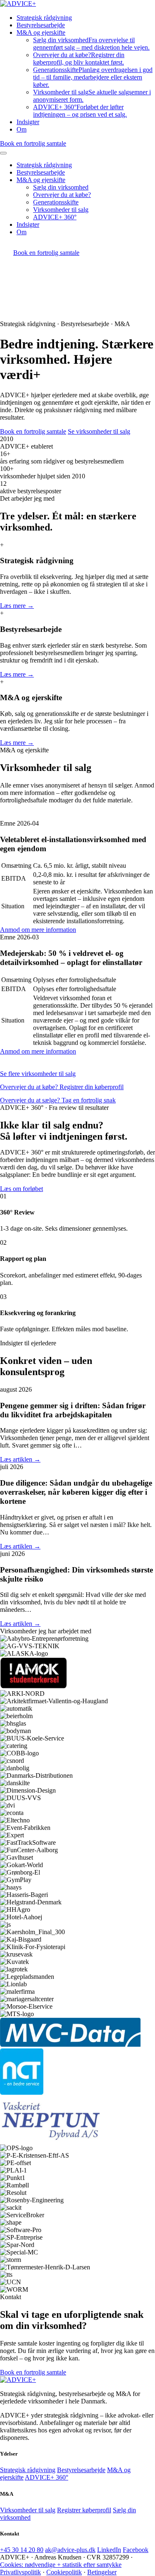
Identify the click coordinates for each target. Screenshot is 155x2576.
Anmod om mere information (38, 930)
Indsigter (28, 122)
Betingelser (102, 2572)
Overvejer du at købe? (79, 59)
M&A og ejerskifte (41, 32)
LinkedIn (109, 2550)
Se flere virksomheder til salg (38, 1074)
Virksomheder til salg (61, 210)
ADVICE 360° (80, 111)
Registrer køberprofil (84, 2510)
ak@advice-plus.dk (70, 2550)
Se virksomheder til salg (99, 431)
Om (21, 129)
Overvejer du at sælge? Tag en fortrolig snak (58, 1100)
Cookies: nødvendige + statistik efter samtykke (61, 2565)
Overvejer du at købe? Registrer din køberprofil (62, 1087)
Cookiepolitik (64, 2572)
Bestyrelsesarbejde (41, 25)
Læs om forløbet (21, 1189)
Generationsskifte (93, 77)
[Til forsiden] (18, 2380)
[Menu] (3, 153)
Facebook (136, 2550)
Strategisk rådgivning (44, 18)
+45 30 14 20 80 (22, 2550)
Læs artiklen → (20, 1459)
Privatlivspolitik (20, 2572)
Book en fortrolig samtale (33, 143)
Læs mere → (17, 606)
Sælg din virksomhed (91, 44)
